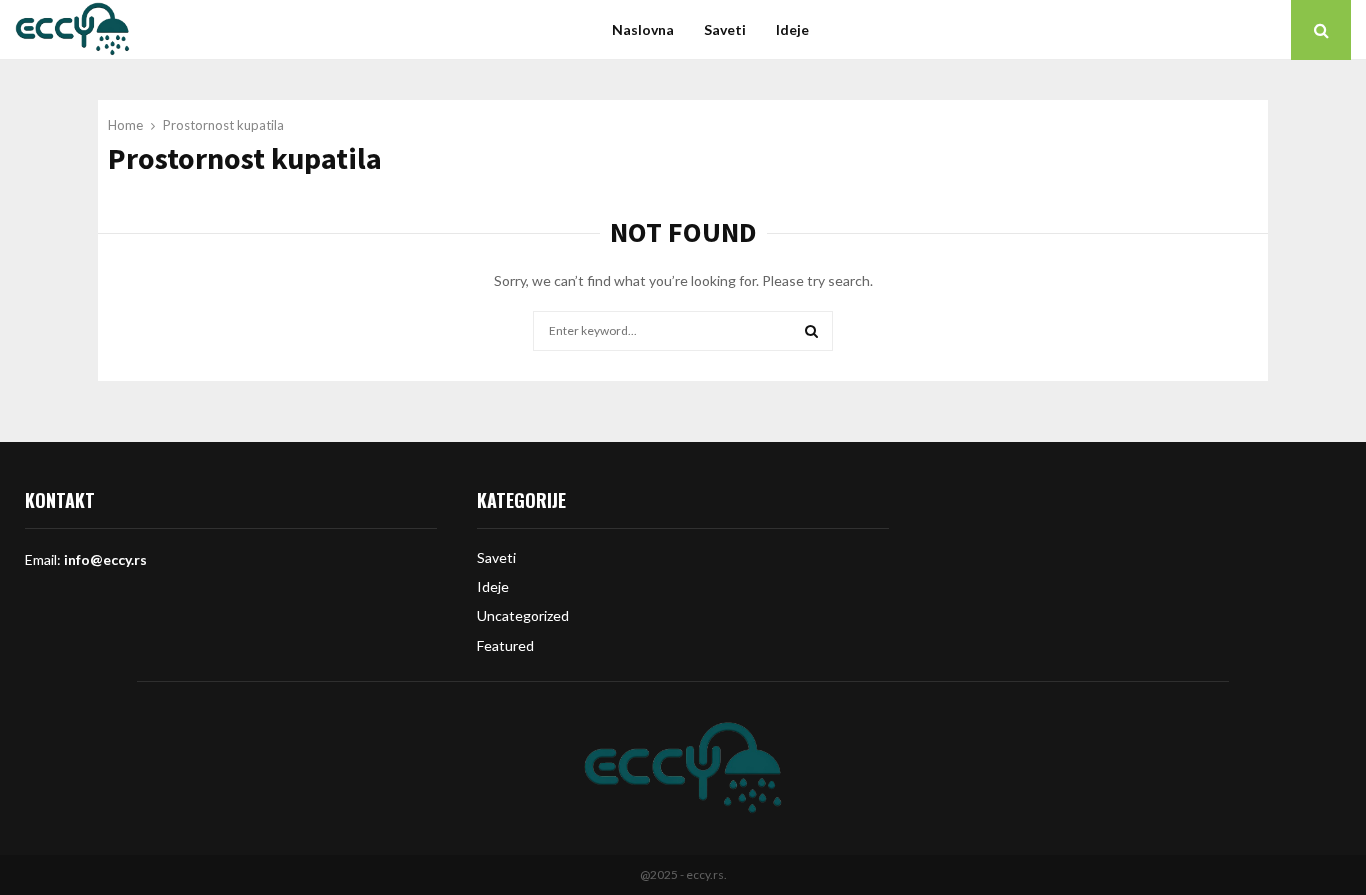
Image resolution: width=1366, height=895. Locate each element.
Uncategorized (523, 615)
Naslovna (643, 29)
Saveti (725, 29)
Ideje (792, 29)
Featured (505, 645)
